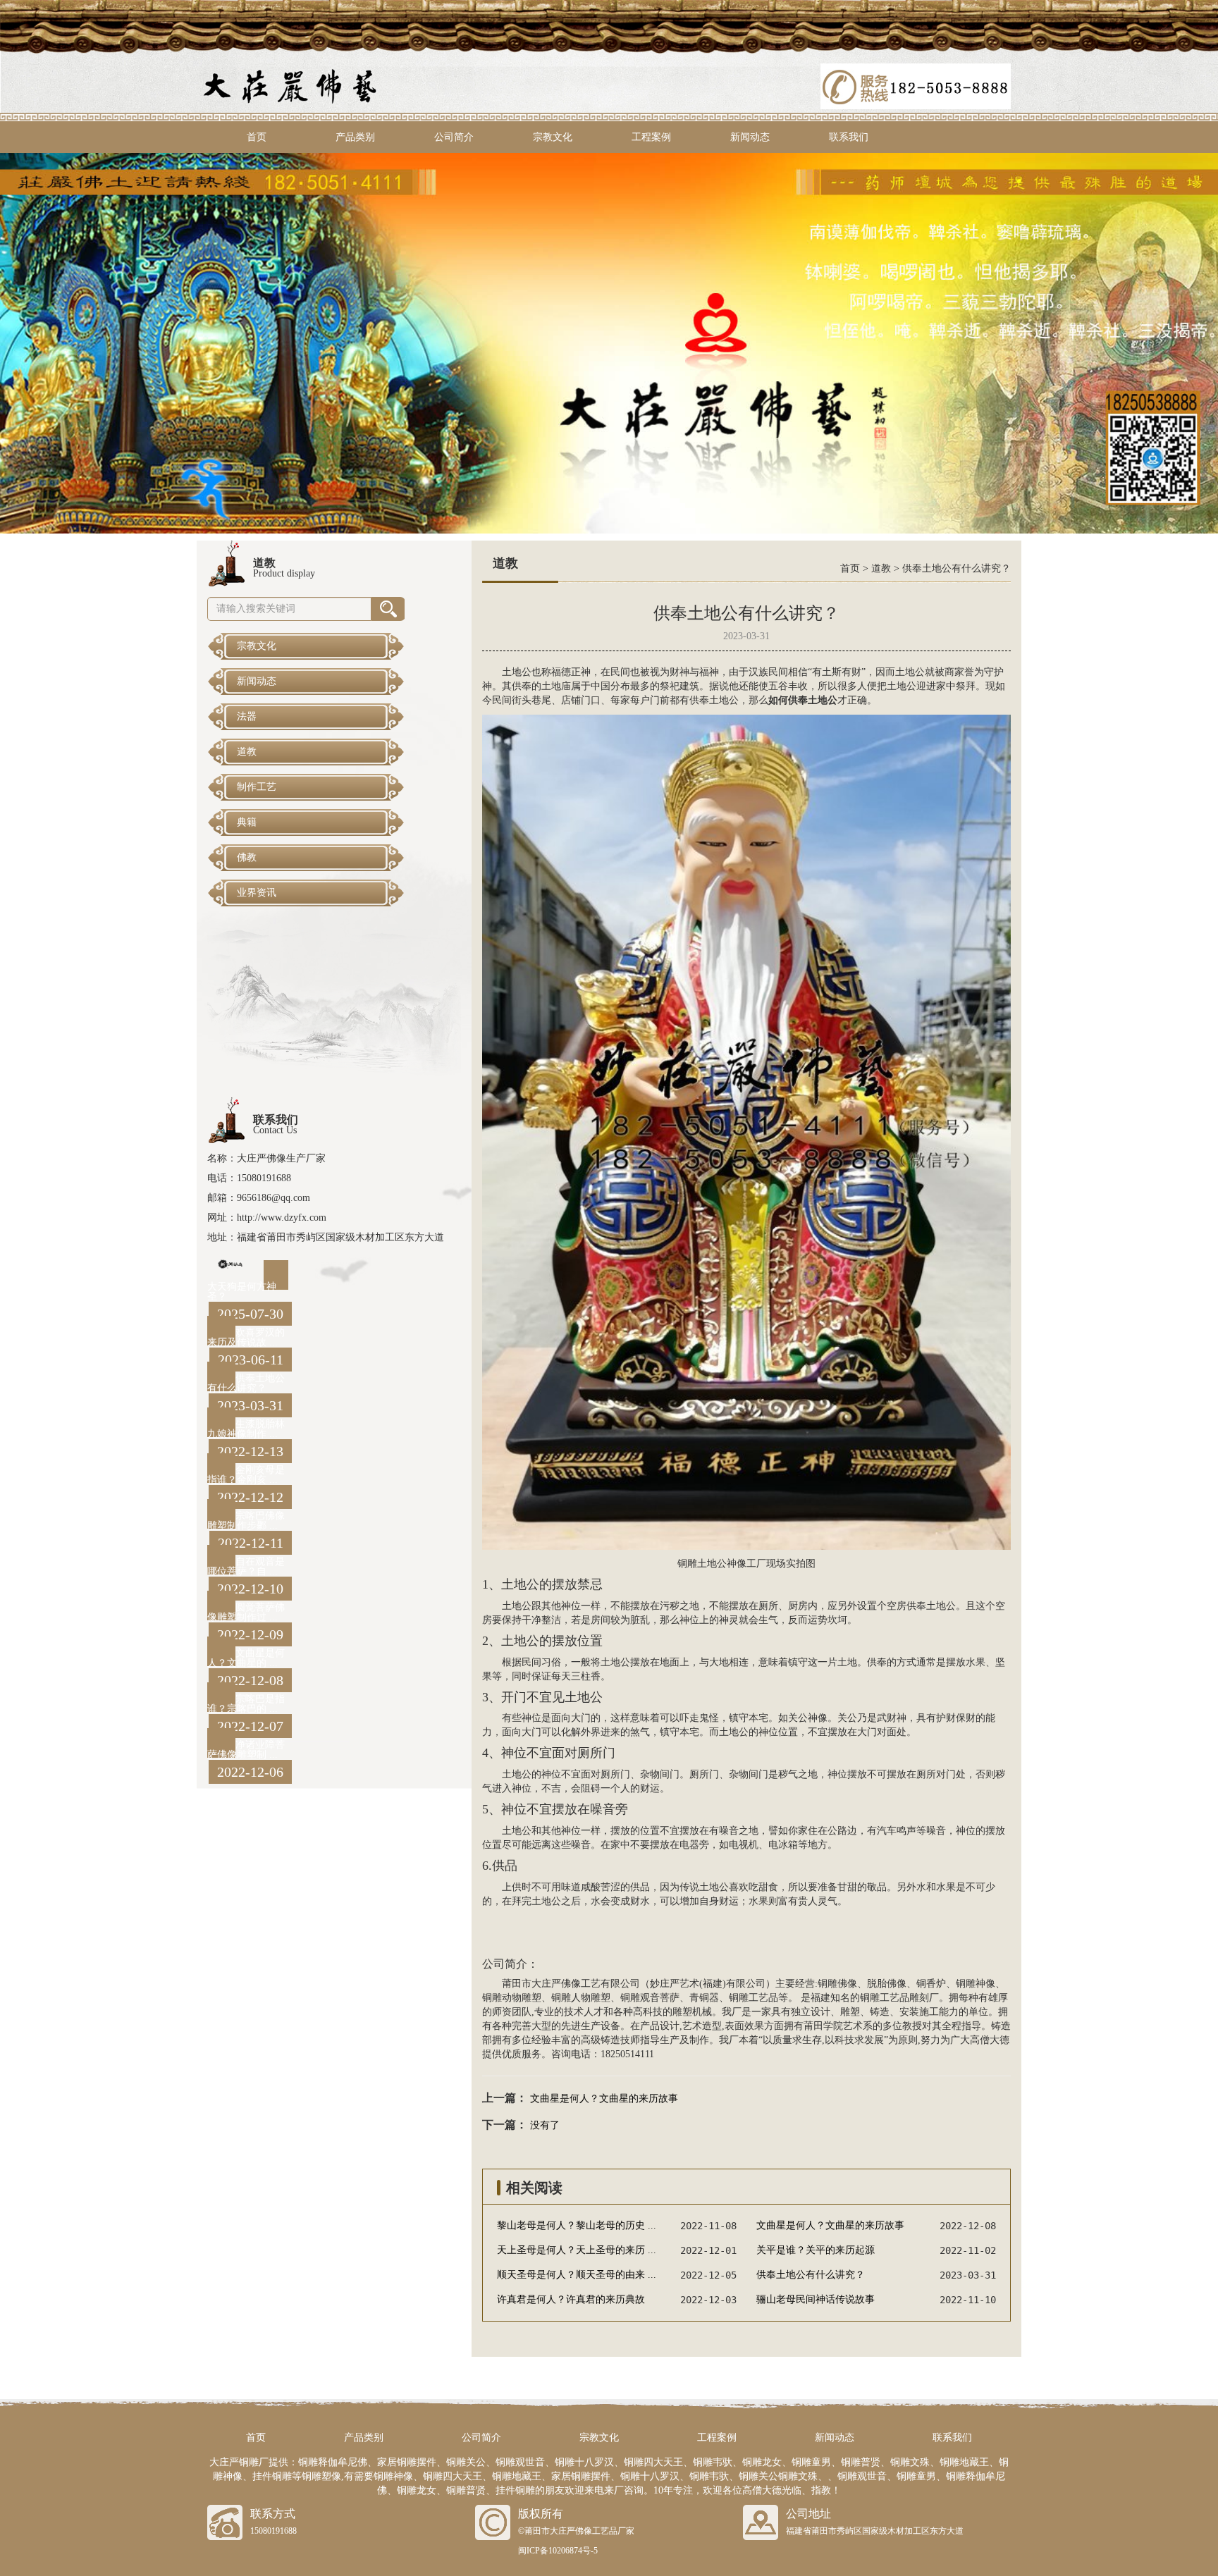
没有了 (545, 2125)
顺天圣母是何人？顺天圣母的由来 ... (577, 2275)
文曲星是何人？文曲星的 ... (246, 1658)
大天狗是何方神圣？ (242, 1292)
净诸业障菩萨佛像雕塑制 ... (246, 1750)
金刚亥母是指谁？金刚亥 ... (246, 1475)
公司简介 (454, 137)
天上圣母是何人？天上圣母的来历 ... (577, 2250)
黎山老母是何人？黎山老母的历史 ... (577, 2225)
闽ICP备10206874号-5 (558, 2551)
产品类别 (355, 137)
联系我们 (849, 137)
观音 (650, 1998)
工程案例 (651, 137)
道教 (881, 568)
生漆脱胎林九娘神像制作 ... (246, 1429)
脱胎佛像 (887, 1984)
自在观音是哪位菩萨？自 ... (246, 1566)
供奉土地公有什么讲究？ (246, 1383)
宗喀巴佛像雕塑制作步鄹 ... (246, 1521)
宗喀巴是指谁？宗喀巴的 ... (246, 1704)
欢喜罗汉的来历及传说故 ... (246, 1337)
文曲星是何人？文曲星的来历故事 (604, 2099)
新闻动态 (750, 137)
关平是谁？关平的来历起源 (816, 2250)
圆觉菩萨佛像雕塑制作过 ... (246, 1612)
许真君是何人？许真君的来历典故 (571, 2299)
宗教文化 (553, 137)
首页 (257, 137)
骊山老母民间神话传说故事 (816, 2299)
